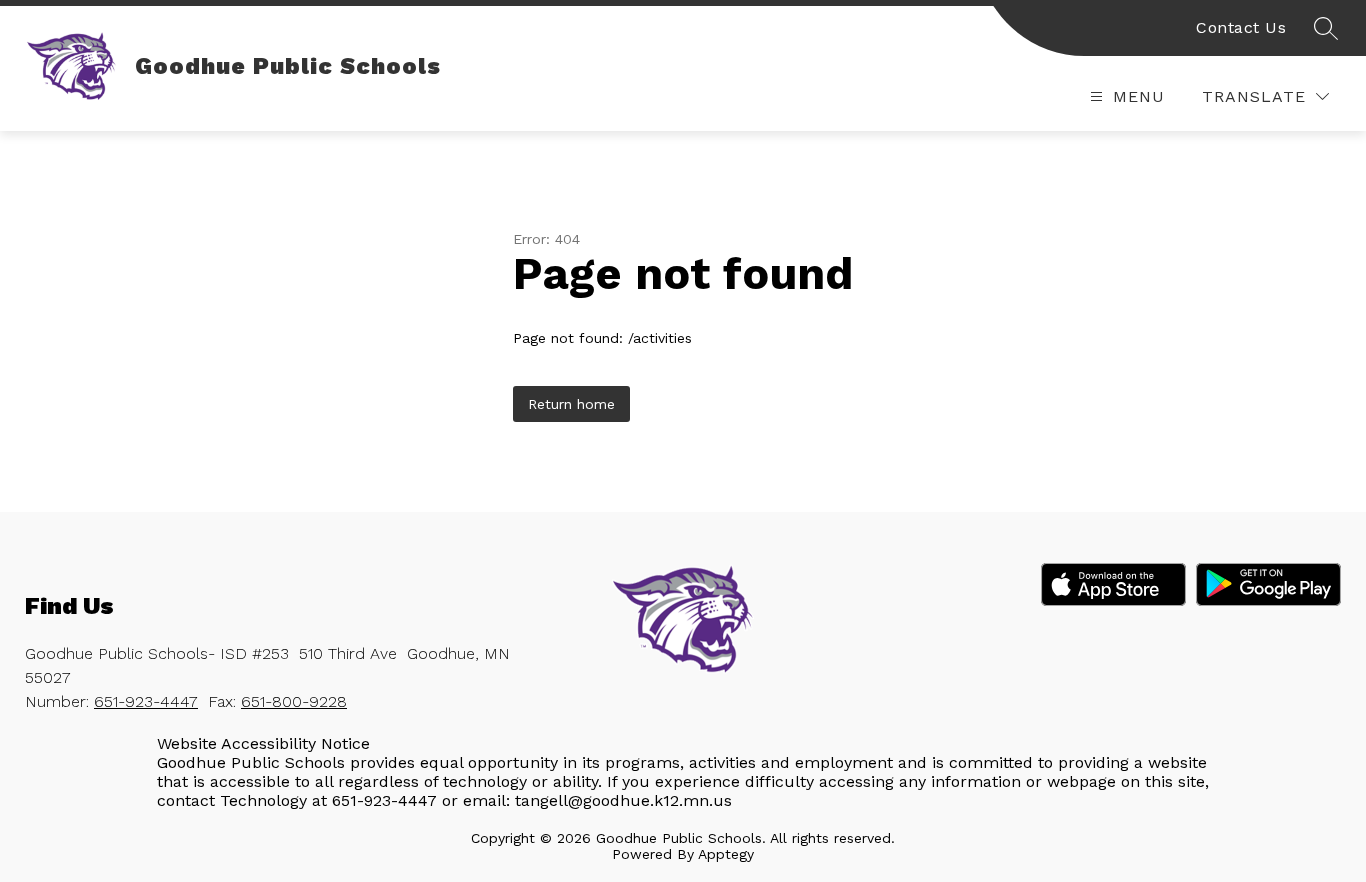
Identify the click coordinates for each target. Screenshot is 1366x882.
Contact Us (1241, 27)
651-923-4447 (146, 701)
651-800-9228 (294, 701)
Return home (571, 404)
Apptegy (726, 854)
